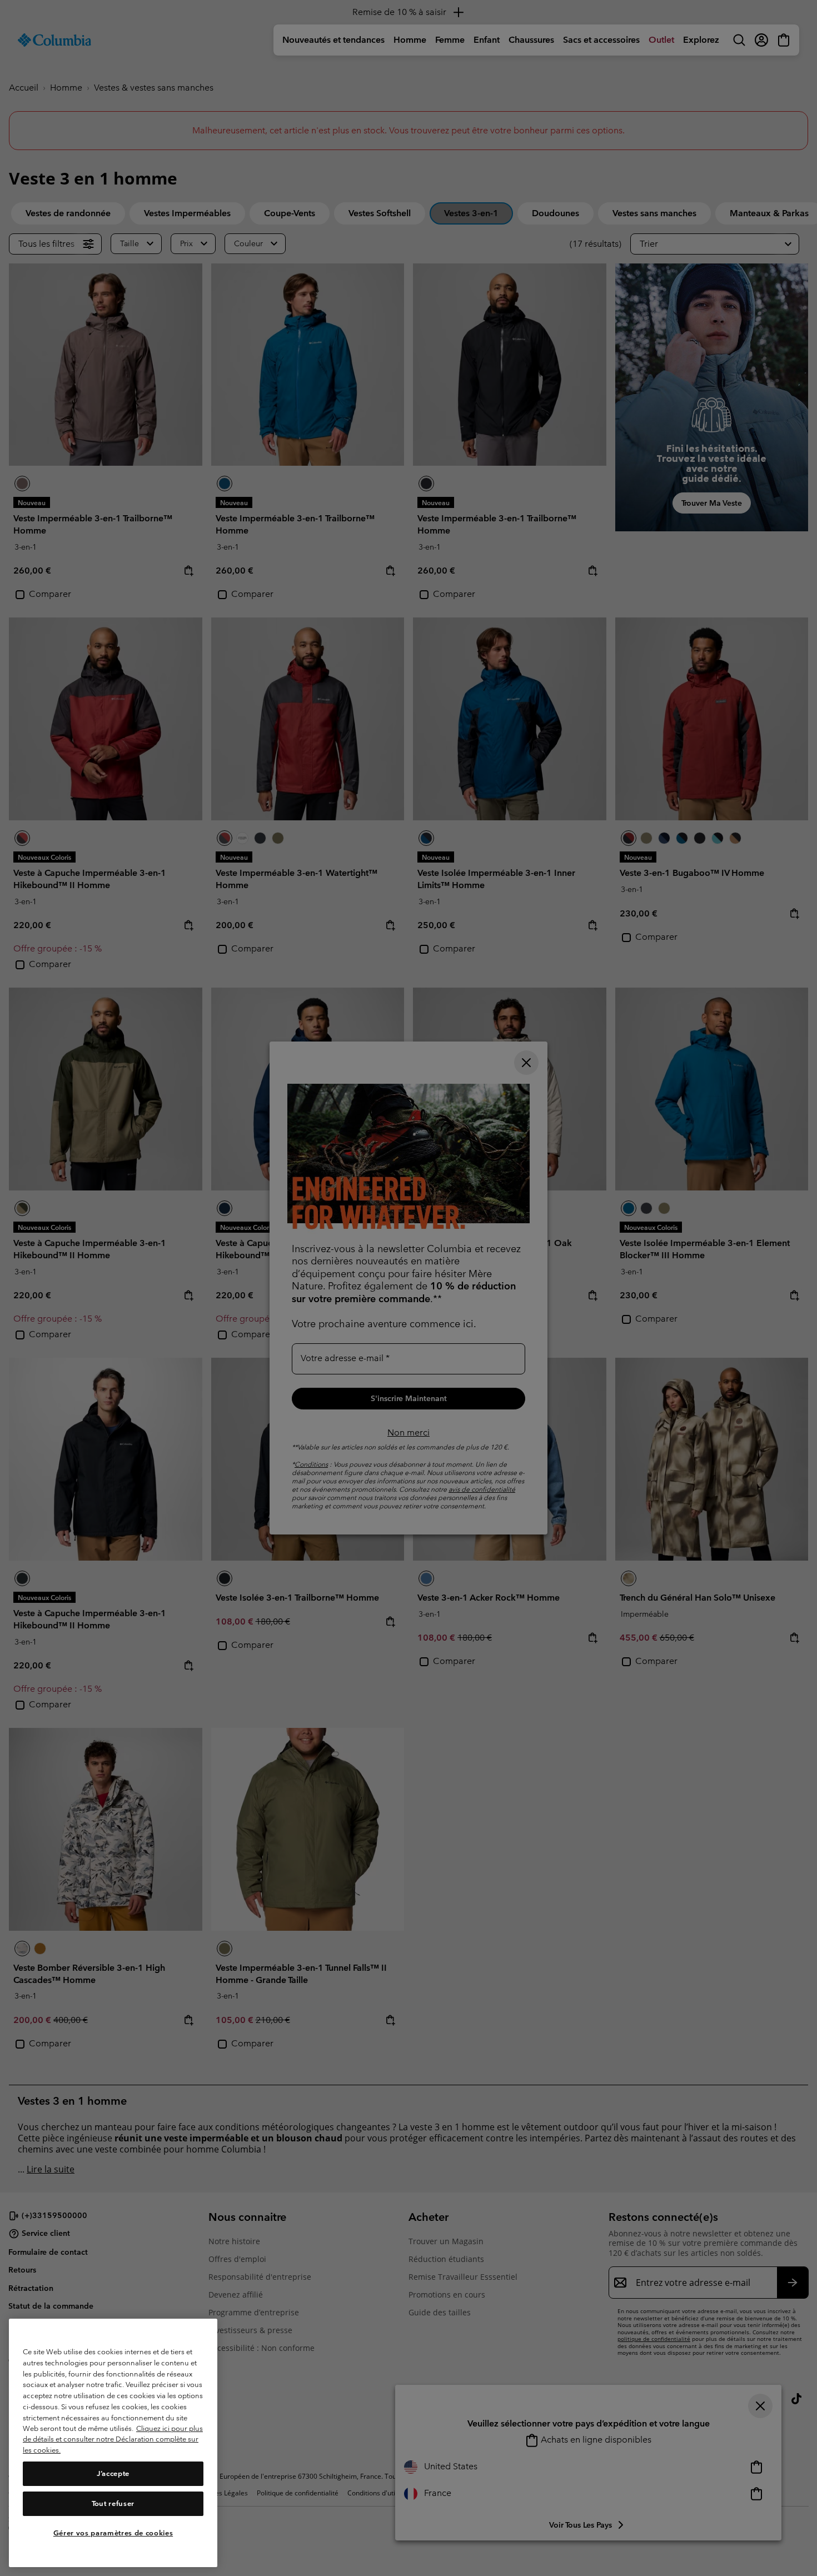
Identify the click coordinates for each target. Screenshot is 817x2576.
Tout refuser (113, 2503)
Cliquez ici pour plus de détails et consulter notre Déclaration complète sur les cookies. (113, 2439)
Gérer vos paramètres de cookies (113, 2533)
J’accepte (113, 2473)
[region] (113, 2443)
